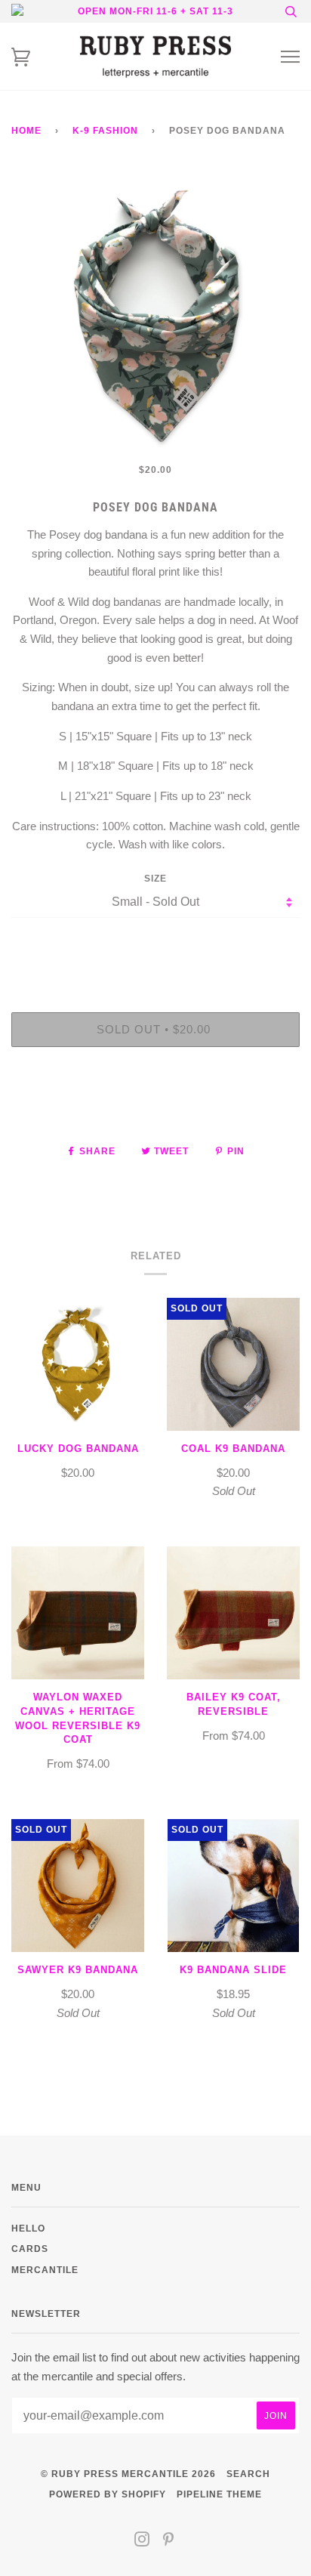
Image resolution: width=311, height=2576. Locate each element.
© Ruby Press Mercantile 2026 (128, 2474)
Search (248, 2474)
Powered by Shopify (108, 2494)
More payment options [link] (155, 1110)
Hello (28, 2228)
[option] (155, 316)
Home (26, 130)
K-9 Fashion (105, 130)
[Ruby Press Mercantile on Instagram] (142, 2542)
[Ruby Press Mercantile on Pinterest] (169, 2542)
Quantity (156, 948)
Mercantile (45, 2270)
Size (155, 878)
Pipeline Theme (219, 2494)
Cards (30, 2249)
